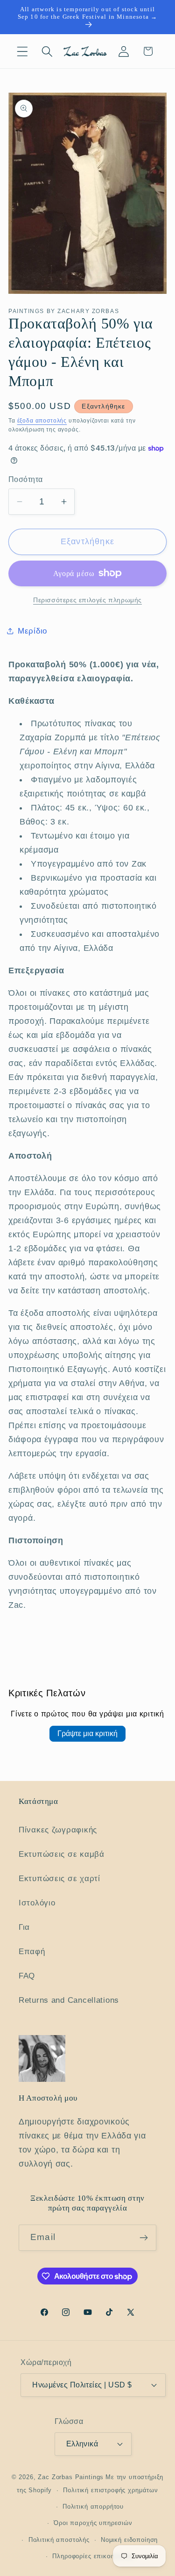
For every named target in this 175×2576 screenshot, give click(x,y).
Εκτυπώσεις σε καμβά (62, 1854)
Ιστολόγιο (37, 1903)
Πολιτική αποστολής (59, 2540)
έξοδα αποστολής (42, 421)
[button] (23, 51)
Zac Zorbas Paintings (71, 2477)
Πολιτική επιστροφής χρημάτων (111, 2490)
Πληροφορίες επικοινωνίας (93, 2556)
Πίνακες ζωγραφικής (58, 1830)
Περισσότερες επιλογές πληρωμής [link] (87, 600)
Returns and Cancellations (69, 2000)
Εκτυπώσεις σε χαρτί (59, 1879)
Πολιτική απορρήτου (93, 2507)
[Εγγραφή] (143, 2238)
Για (24, 1927)
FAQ (27, 1976)
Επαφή (32, 1952)
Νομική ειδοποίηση (129, 2540)
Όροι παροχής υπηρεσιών (93, 2523)
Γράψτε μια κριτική (87, 1733)
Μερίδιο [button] (32, 631)
